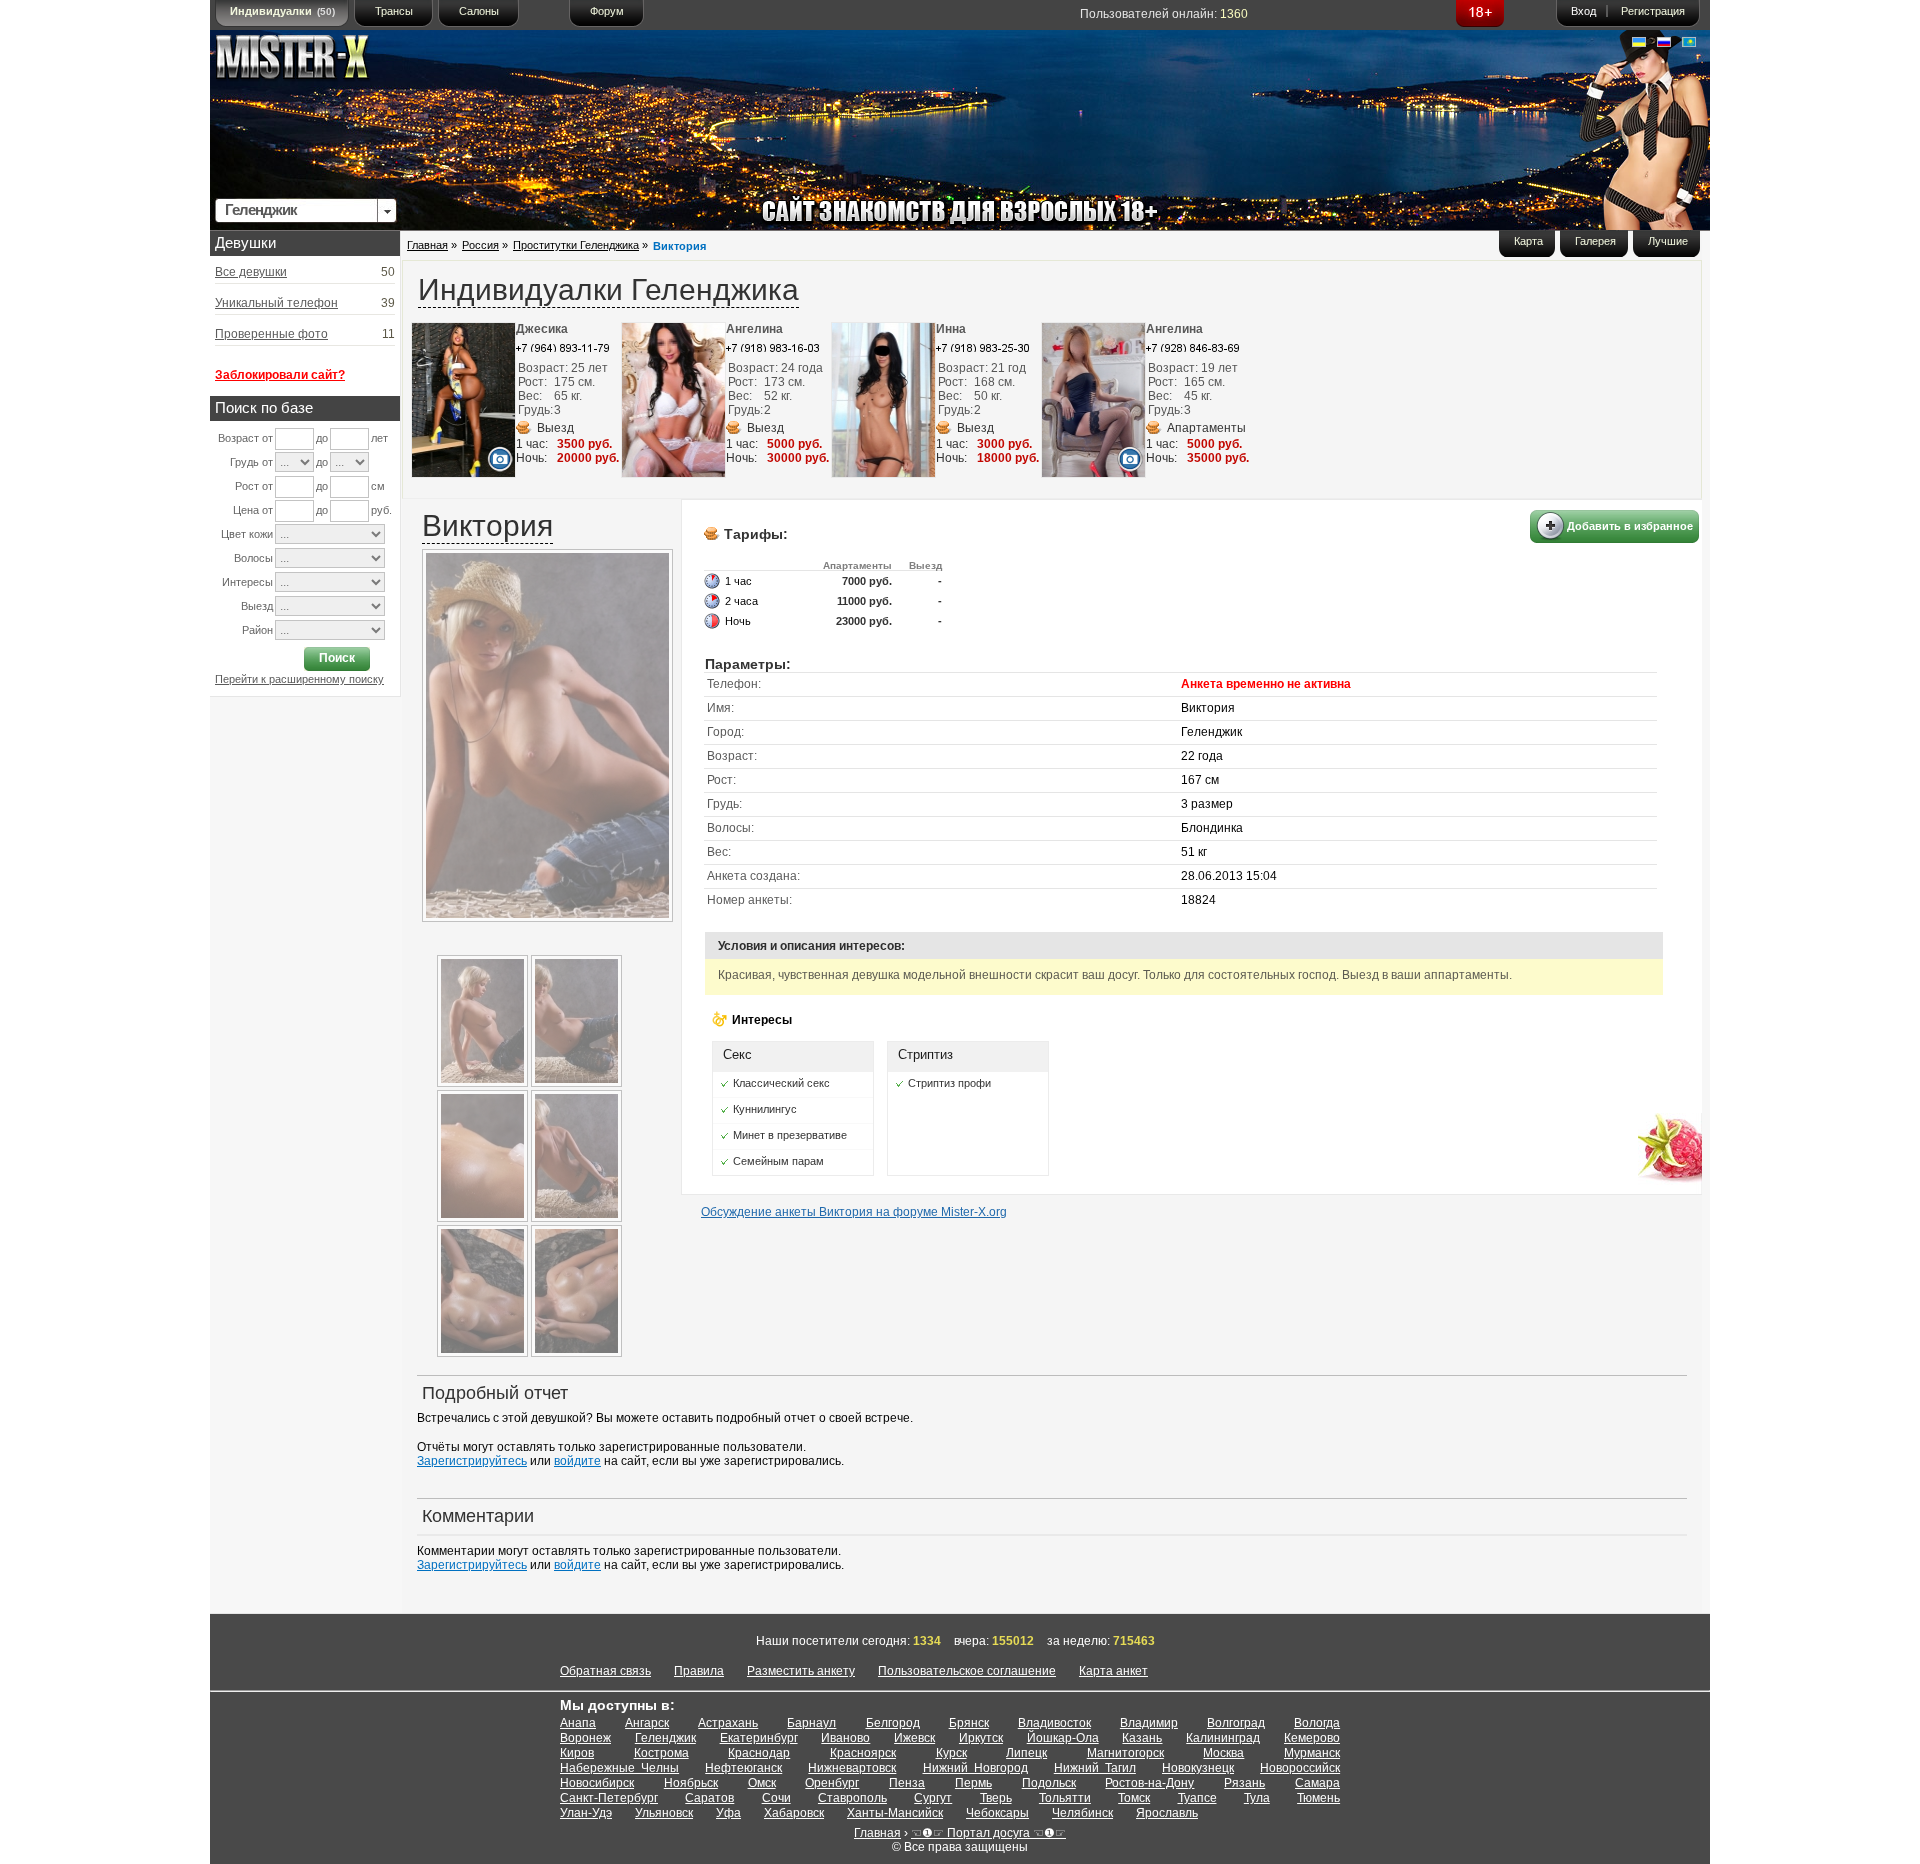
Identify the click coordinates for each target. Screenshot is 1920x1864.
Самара (1317, 1783)
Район (257, 630)
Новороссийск (1300, 1768)
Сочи (776, 1798)
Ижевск (914, 1738)
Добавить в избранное (1630, 526)
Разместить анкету (801, 1671)
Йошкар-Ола (1063, 1738)
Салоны (479, 11)
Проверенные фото (271, 334)
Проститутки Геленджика (576, 245)
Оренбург (832, 1783)
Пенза (907, 1783)
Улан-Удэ (586, 1813)
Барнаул (811, 1723)
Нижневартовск (852, 1768)
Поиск (337, 658)
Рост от (254, 486)
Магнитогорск (1125, 1753)
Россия (480, 245)
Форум (607, 11)
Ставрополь (852, 1798)
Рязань (1244, 1783)
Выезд (257, 606)
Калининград (1223, 1738)
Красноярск (863, 1753)
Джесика (542, 329)
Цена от (253, 510)
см (378, 486)
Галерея (1595, 241)
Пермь (973, 1783)
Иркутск (981, 1738)
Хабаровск (794, 1813)
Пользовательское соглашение (967, 1671)
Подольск (1049, 1783)
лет (379, 438)
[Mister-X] (313, 61)
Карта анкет (1113, 1671)
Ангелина (754, 329)
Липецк (1026, 1753)
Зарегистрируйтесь (472, 1461)
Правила (699, 1671)
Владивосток (1054, 1723)
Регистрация (1653, 11)
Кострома (661, 1753)
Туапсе (1197, 1798)
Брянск (969, 1723)
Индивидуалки (282, 11)
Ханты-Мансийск (895, 1813)
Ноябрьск (691, 1783)
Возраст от (245, 438)
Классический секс (781, 1083)
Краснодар (759, 1753)
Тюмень (1318, 1798)
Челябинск (1082, 1813)
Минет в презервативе (790, 1135)
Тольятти (1065, 1798)
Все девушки (251, 272)
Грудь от (251, 462)
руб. (381, 510)
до (322, 438)
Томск (1134, 1798)
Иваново (845, 1738)
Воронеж (585, 1738)
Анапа (578, 1723)
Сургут (933, 1798)
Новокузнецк (1198, 1768)
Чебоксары (997, 1813)
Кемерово (1312, 1738)
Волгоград (1236, 1723)
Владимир (1149, 1723)
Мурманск (1312, 1753)
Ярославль (1167, 1813)
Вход (1583, 11)
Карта (1528, 241)
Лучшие (1668, 241)
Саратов (709, 1798)
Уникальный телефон (276, 303)
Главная (427, 245)
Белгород (893, 1723)
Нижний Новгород (975, 1768)
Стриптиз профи (949, 1083)
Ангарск (647, 1723)
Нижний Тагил (1095, 1768)
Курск (951, 1753)
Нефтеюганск (743, 1768)
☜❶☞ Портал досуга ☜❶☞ (988, 1833)
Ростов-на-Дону (1149, 1783)
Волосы (253, 558)
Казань (1142, 1738)
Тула (1257, 1798)
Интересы (247, 582)
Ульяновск (664, 1813)
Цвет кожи (247, 534)
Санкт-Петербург (609, 1798)
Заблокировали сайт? (280, 375)
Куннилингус (765, 1109)
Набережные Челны (619, 1768)
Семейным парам (778, 1161)
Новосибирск (597, 1783)
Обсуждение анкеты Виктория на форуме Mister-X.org (854, 1212)
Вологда (1317, 1723)
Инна (951, 329)
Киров (577, 1753)
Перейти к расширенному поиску (299, 679)
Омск (762, 1783)
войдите (577, 1461)
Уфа (728, 1813)
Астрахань (728, 1723)
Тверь (996, 1798)
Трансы (394, 11)
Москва (1223, 1753)
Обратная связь (605, 1671)
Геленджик (665, 1738)
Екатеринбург (759, 1738)
